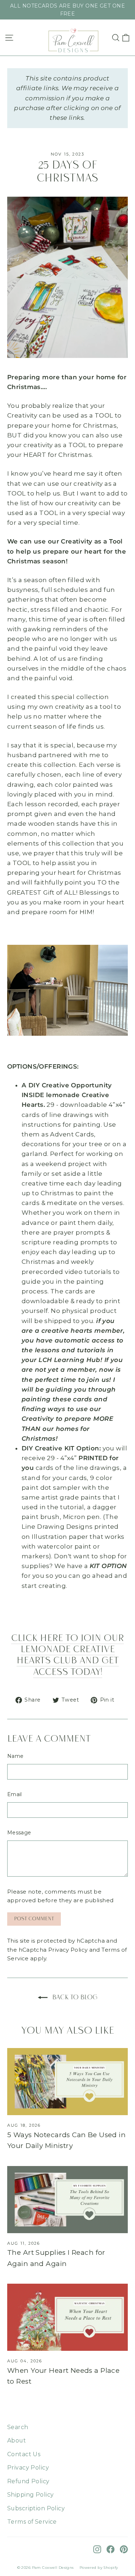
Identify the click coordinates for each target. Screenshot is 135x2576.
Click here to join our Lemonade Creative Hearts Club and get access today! (67, 1656)
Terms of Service (32, 2522)
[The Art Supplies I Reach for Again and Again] (67, 2200)
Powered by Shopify (99, 2568)
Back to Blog (74, 1998)
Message (19, 1833)
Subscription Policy (36, 2508)
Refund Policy (28, 2481)
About (17, 2440)
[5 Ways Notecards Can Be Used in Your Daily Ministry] (67, 2082)
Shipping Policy (30, 2495)
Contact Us (24, 2454)
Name (15, 1756)
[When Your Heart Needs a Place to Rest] (67, 2317)
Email (15, 1794)
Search (18, 2427)
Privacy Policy (68, 1950)
